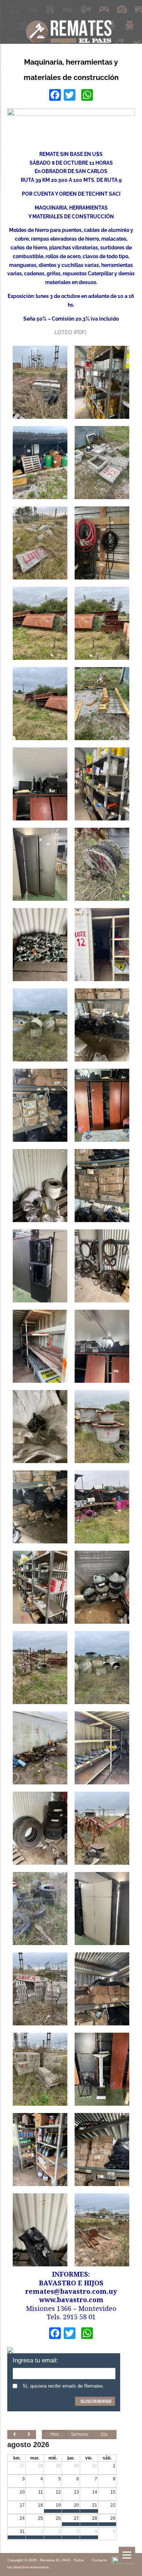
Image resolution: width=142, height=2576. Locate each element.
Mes (55, 2434)
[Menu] (127, 2555)
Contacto (99, 2560)
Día (104, 2434)
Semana (79, 2434)
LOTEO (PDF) (71, 332)
